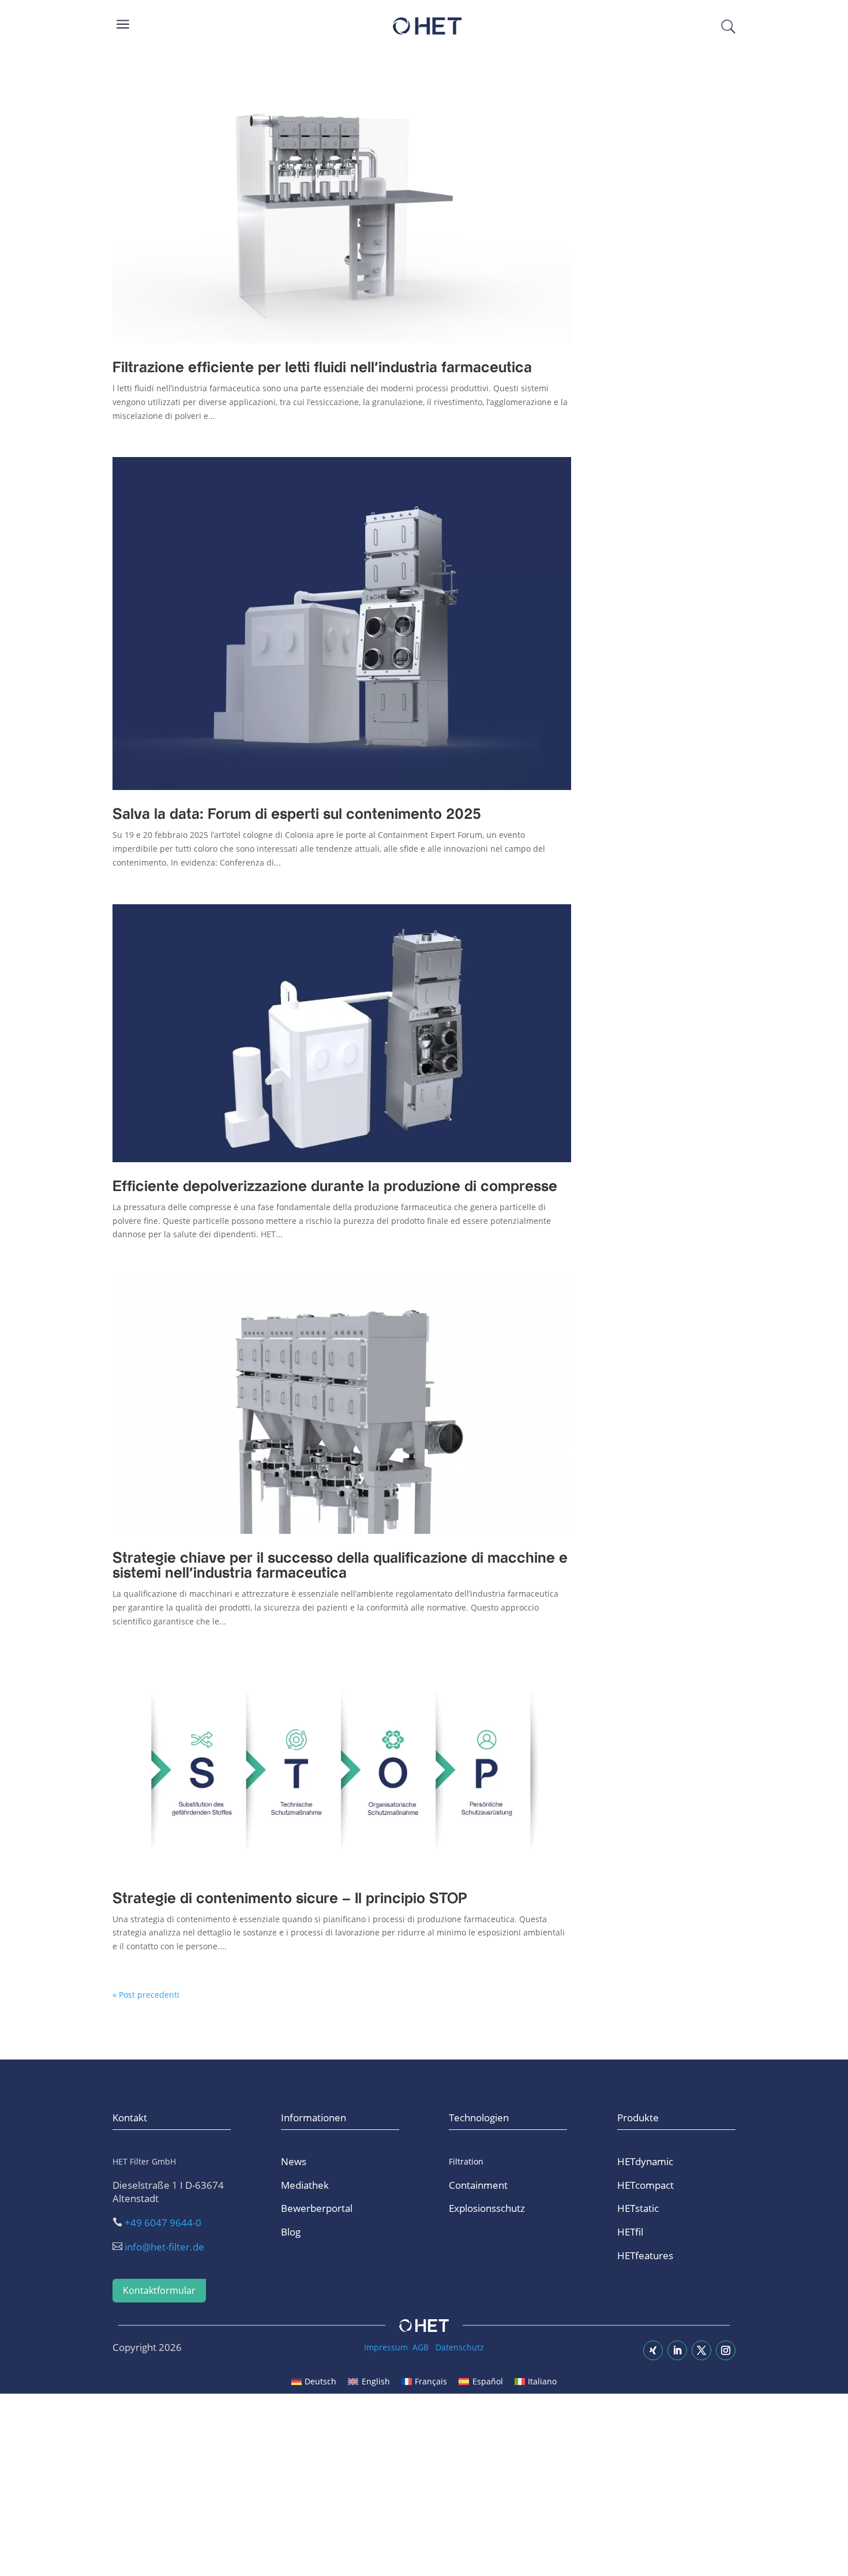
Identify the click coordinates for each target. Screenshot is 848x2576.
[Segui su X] (701, 2350)
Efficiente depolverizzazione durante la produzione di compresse (335, 1187)
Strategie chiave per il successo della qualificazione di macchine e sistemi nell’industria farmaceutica (340, 1566)
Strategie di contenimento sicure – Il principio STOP (290, 1899)
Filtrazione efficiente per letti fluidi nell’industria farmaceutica (322, 368)
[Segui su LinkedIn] (677, 2350)
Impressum (386, 2347)
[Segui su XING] (653, 2350)
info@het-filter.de (164, 2247)
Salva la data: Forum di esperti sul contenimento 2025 (297, 815)
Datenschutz (460, 2347)
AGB (421, 2347)
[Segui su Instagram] (726, 2350)
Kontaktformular (159, 2290)
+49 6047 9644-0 (163, 2223)
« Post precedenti (146, 1995)
